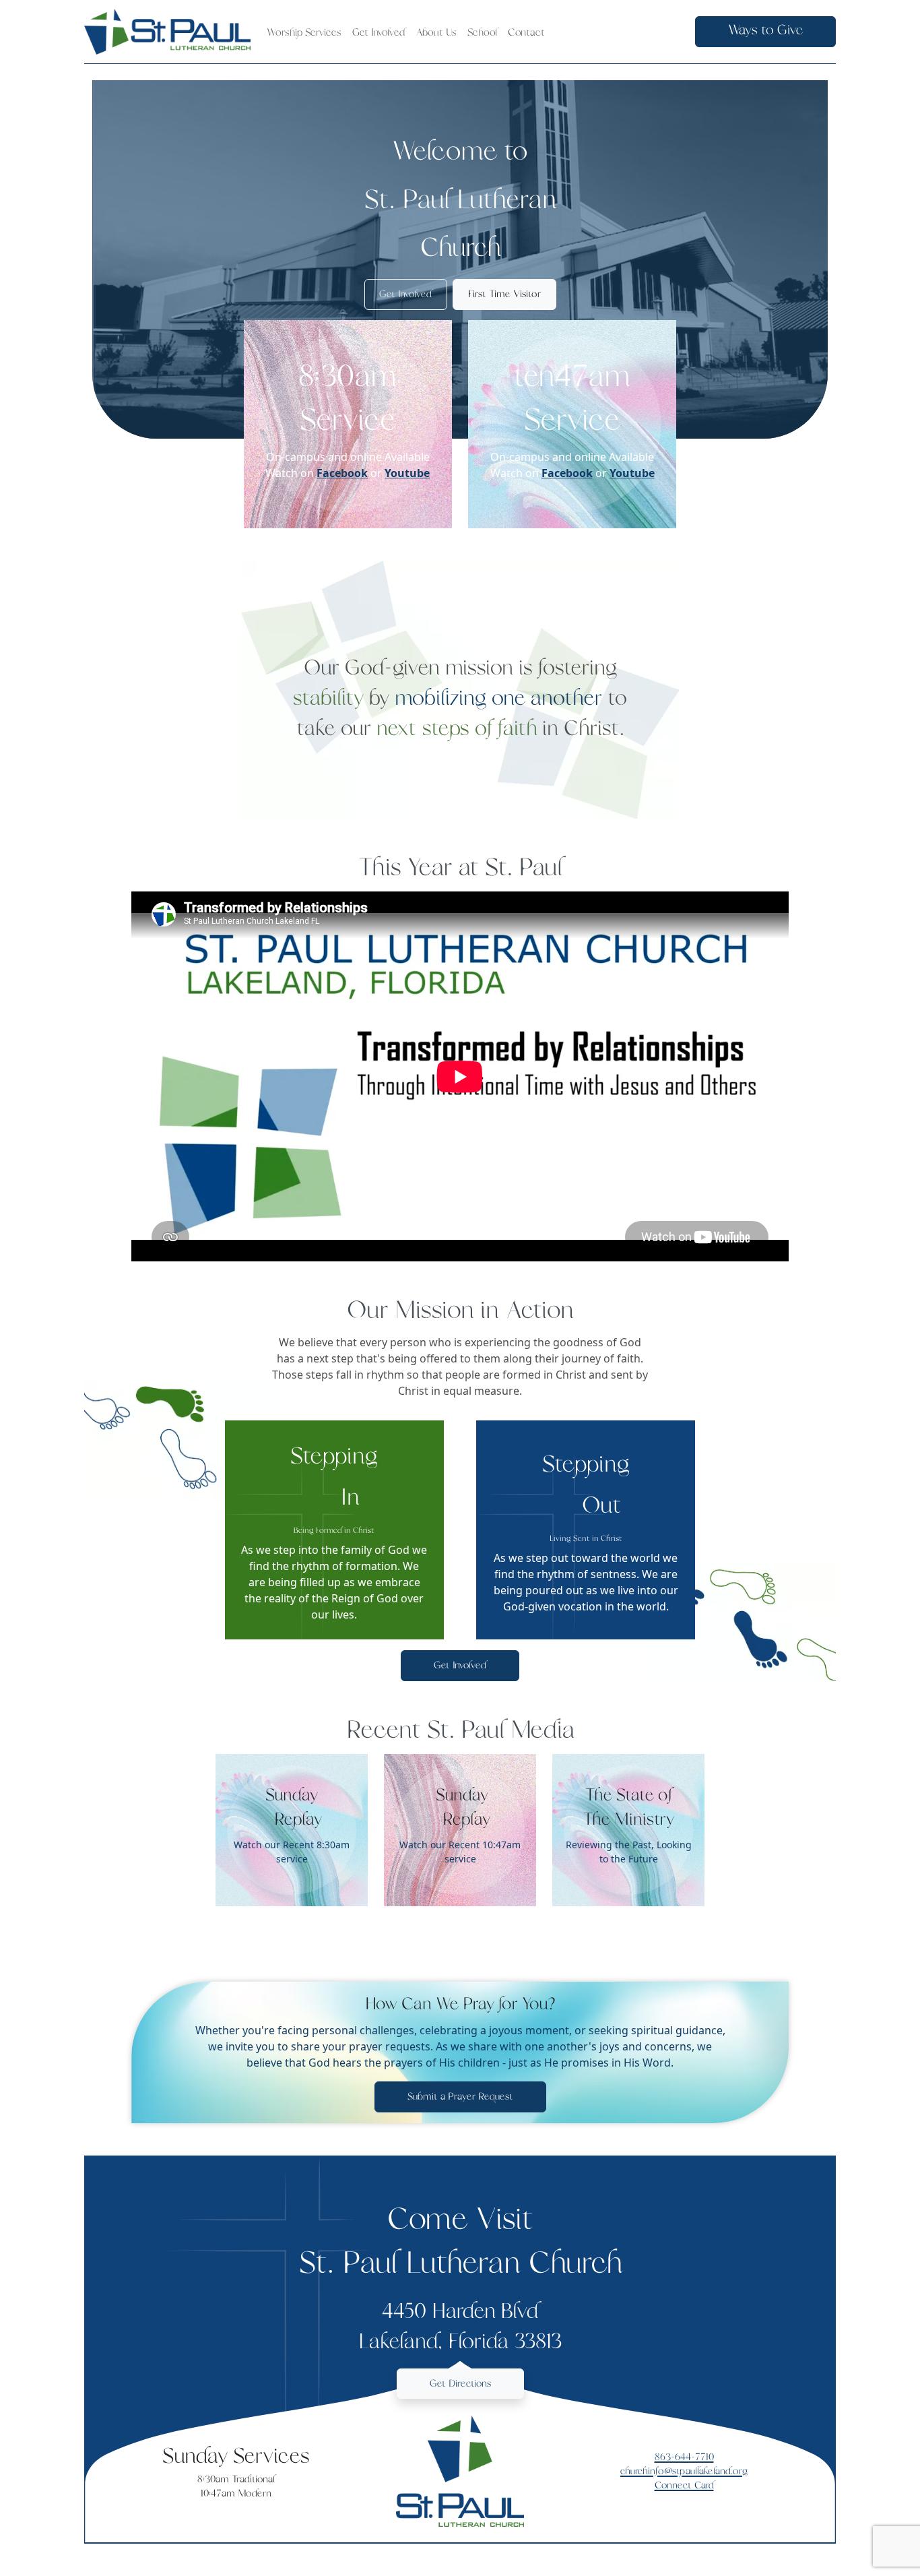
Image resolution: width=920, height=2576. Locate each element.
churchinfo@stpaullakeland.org (684, 2471)
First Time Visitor (504, 294)
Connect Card (684, 2485)
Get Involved (405, 294)
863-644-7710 (684, 2457)
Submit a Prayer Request (460, 2097)
